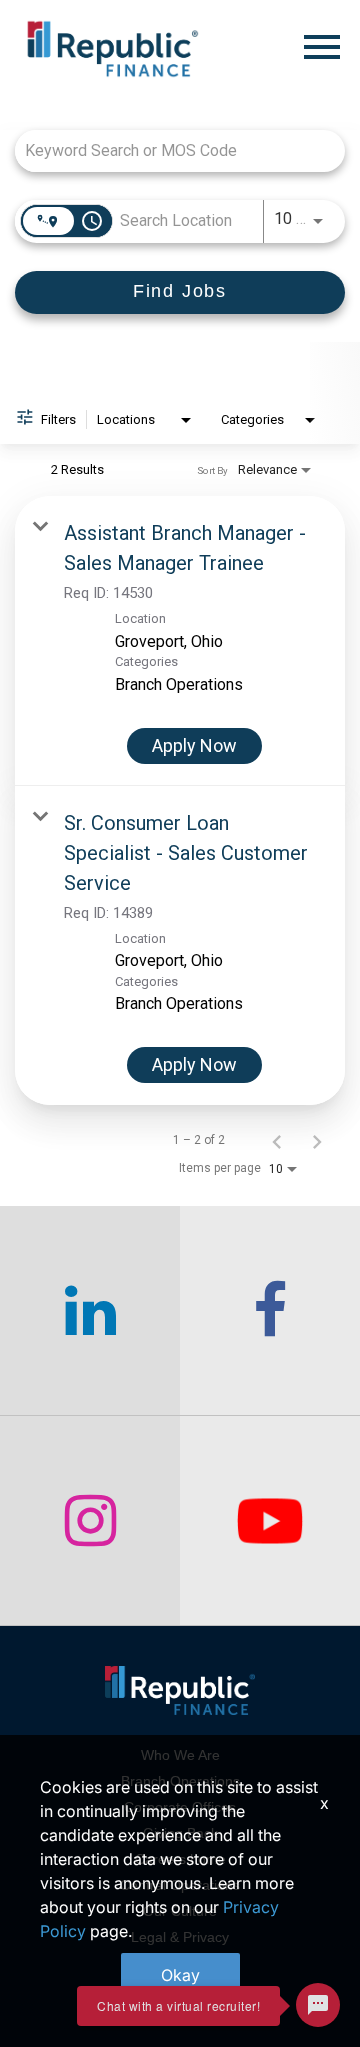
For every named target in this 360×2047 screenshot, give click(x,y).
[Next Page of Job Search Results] (317, 1140)
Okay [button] (180, 1975)
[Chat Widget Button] (318, 2005)
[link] (180, 641)
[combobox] (170, 150)
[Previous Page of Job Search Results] (277, 1140)
